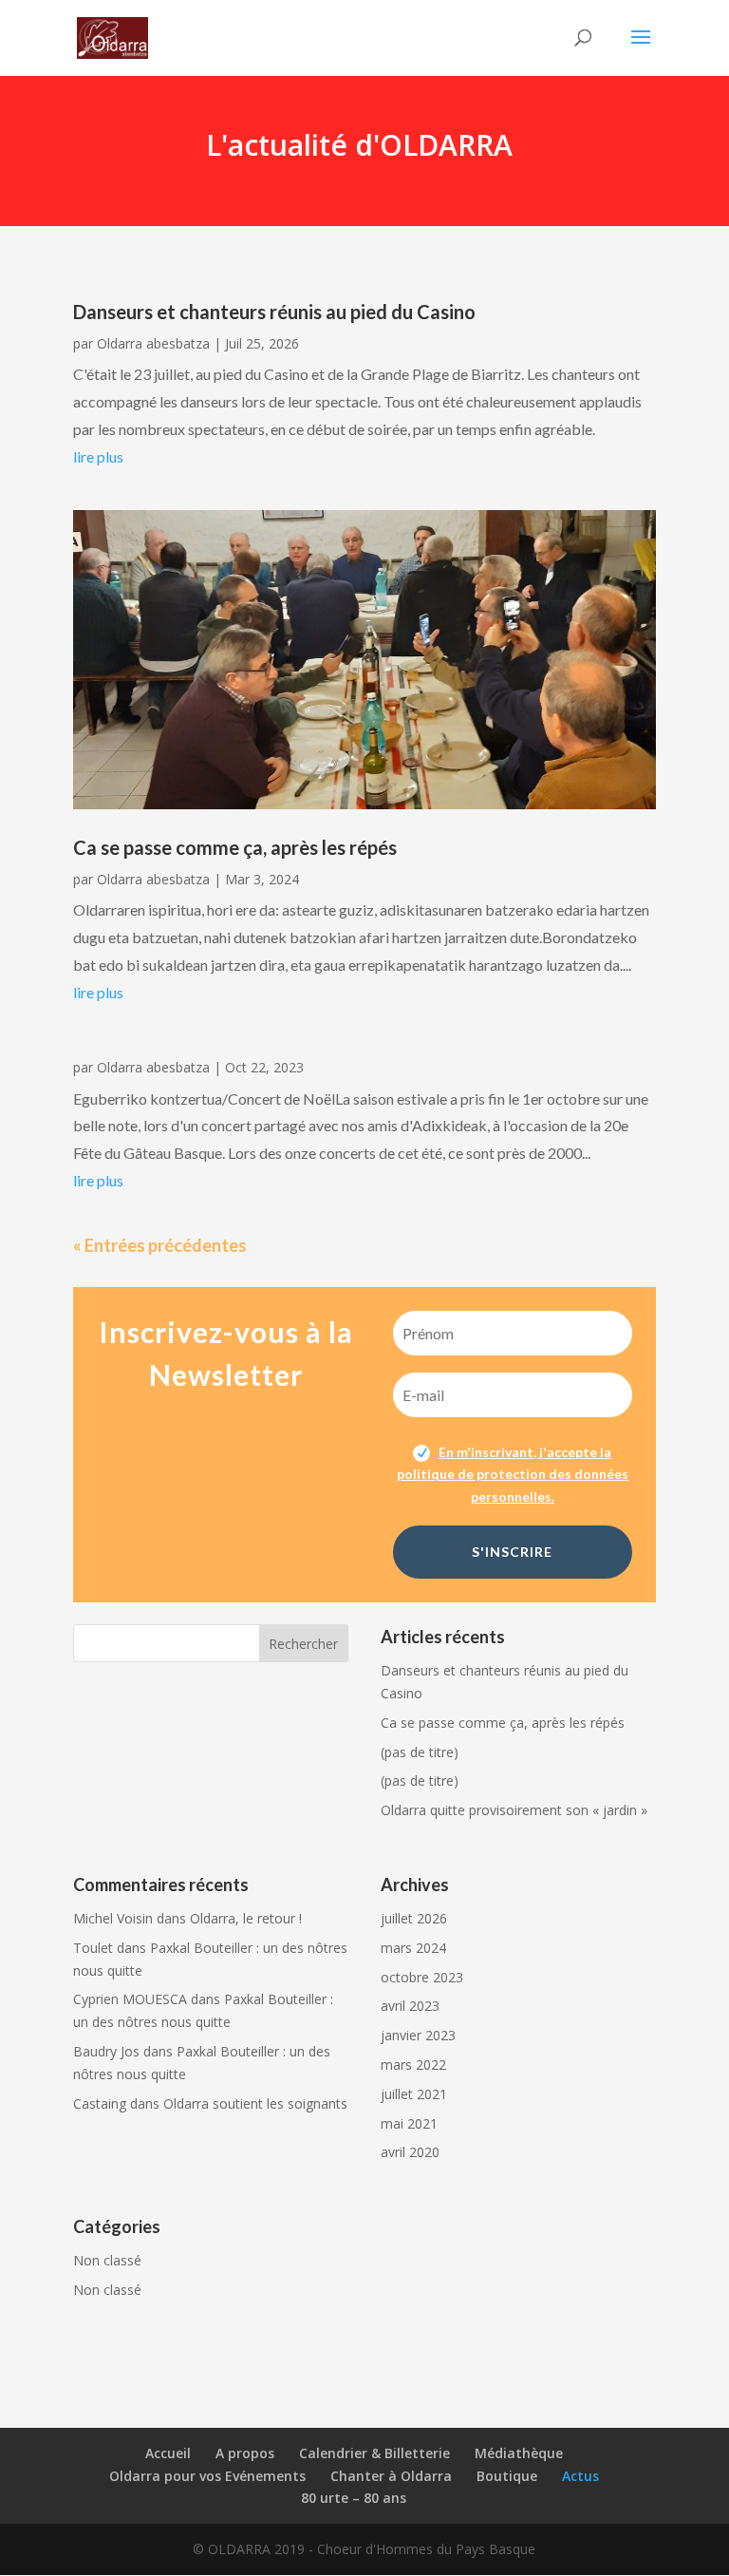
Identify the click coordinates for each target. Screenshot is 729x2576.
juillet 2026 (414, 1918)
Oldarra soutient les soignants (255, 2103)
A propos (245, 2453)
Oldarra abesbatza (153, 343)
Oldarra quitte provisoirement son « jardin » (514, 1810)
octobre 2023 (422, 1977)
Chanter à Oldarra (391, 2476)
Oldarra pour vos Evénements (207, 2476)
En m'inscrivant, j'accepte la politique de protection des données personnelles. (513, 1475)
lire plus (98, 456)
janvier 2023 (418, 2035)
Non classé (107, 2260)
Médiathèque (519, 2453)
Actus (580, 2476)
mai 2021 (409, 2123)
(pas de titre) (420, 1752)
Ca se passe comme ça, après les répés (235, 847)
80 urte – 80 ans (354, 2498)
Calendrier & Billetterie (374, 2453)
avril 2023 (410, 2006)
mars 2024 (413, 1948)
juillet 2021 (414, 2094)
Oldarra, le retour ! (246, 1918)
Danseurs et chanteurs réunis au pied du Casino (274, 312)
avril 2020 (410, 2152)
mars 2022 (413, 2065)
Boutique (507, 2476)
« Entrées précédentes (160, 1245)
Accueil (168, 2453)
